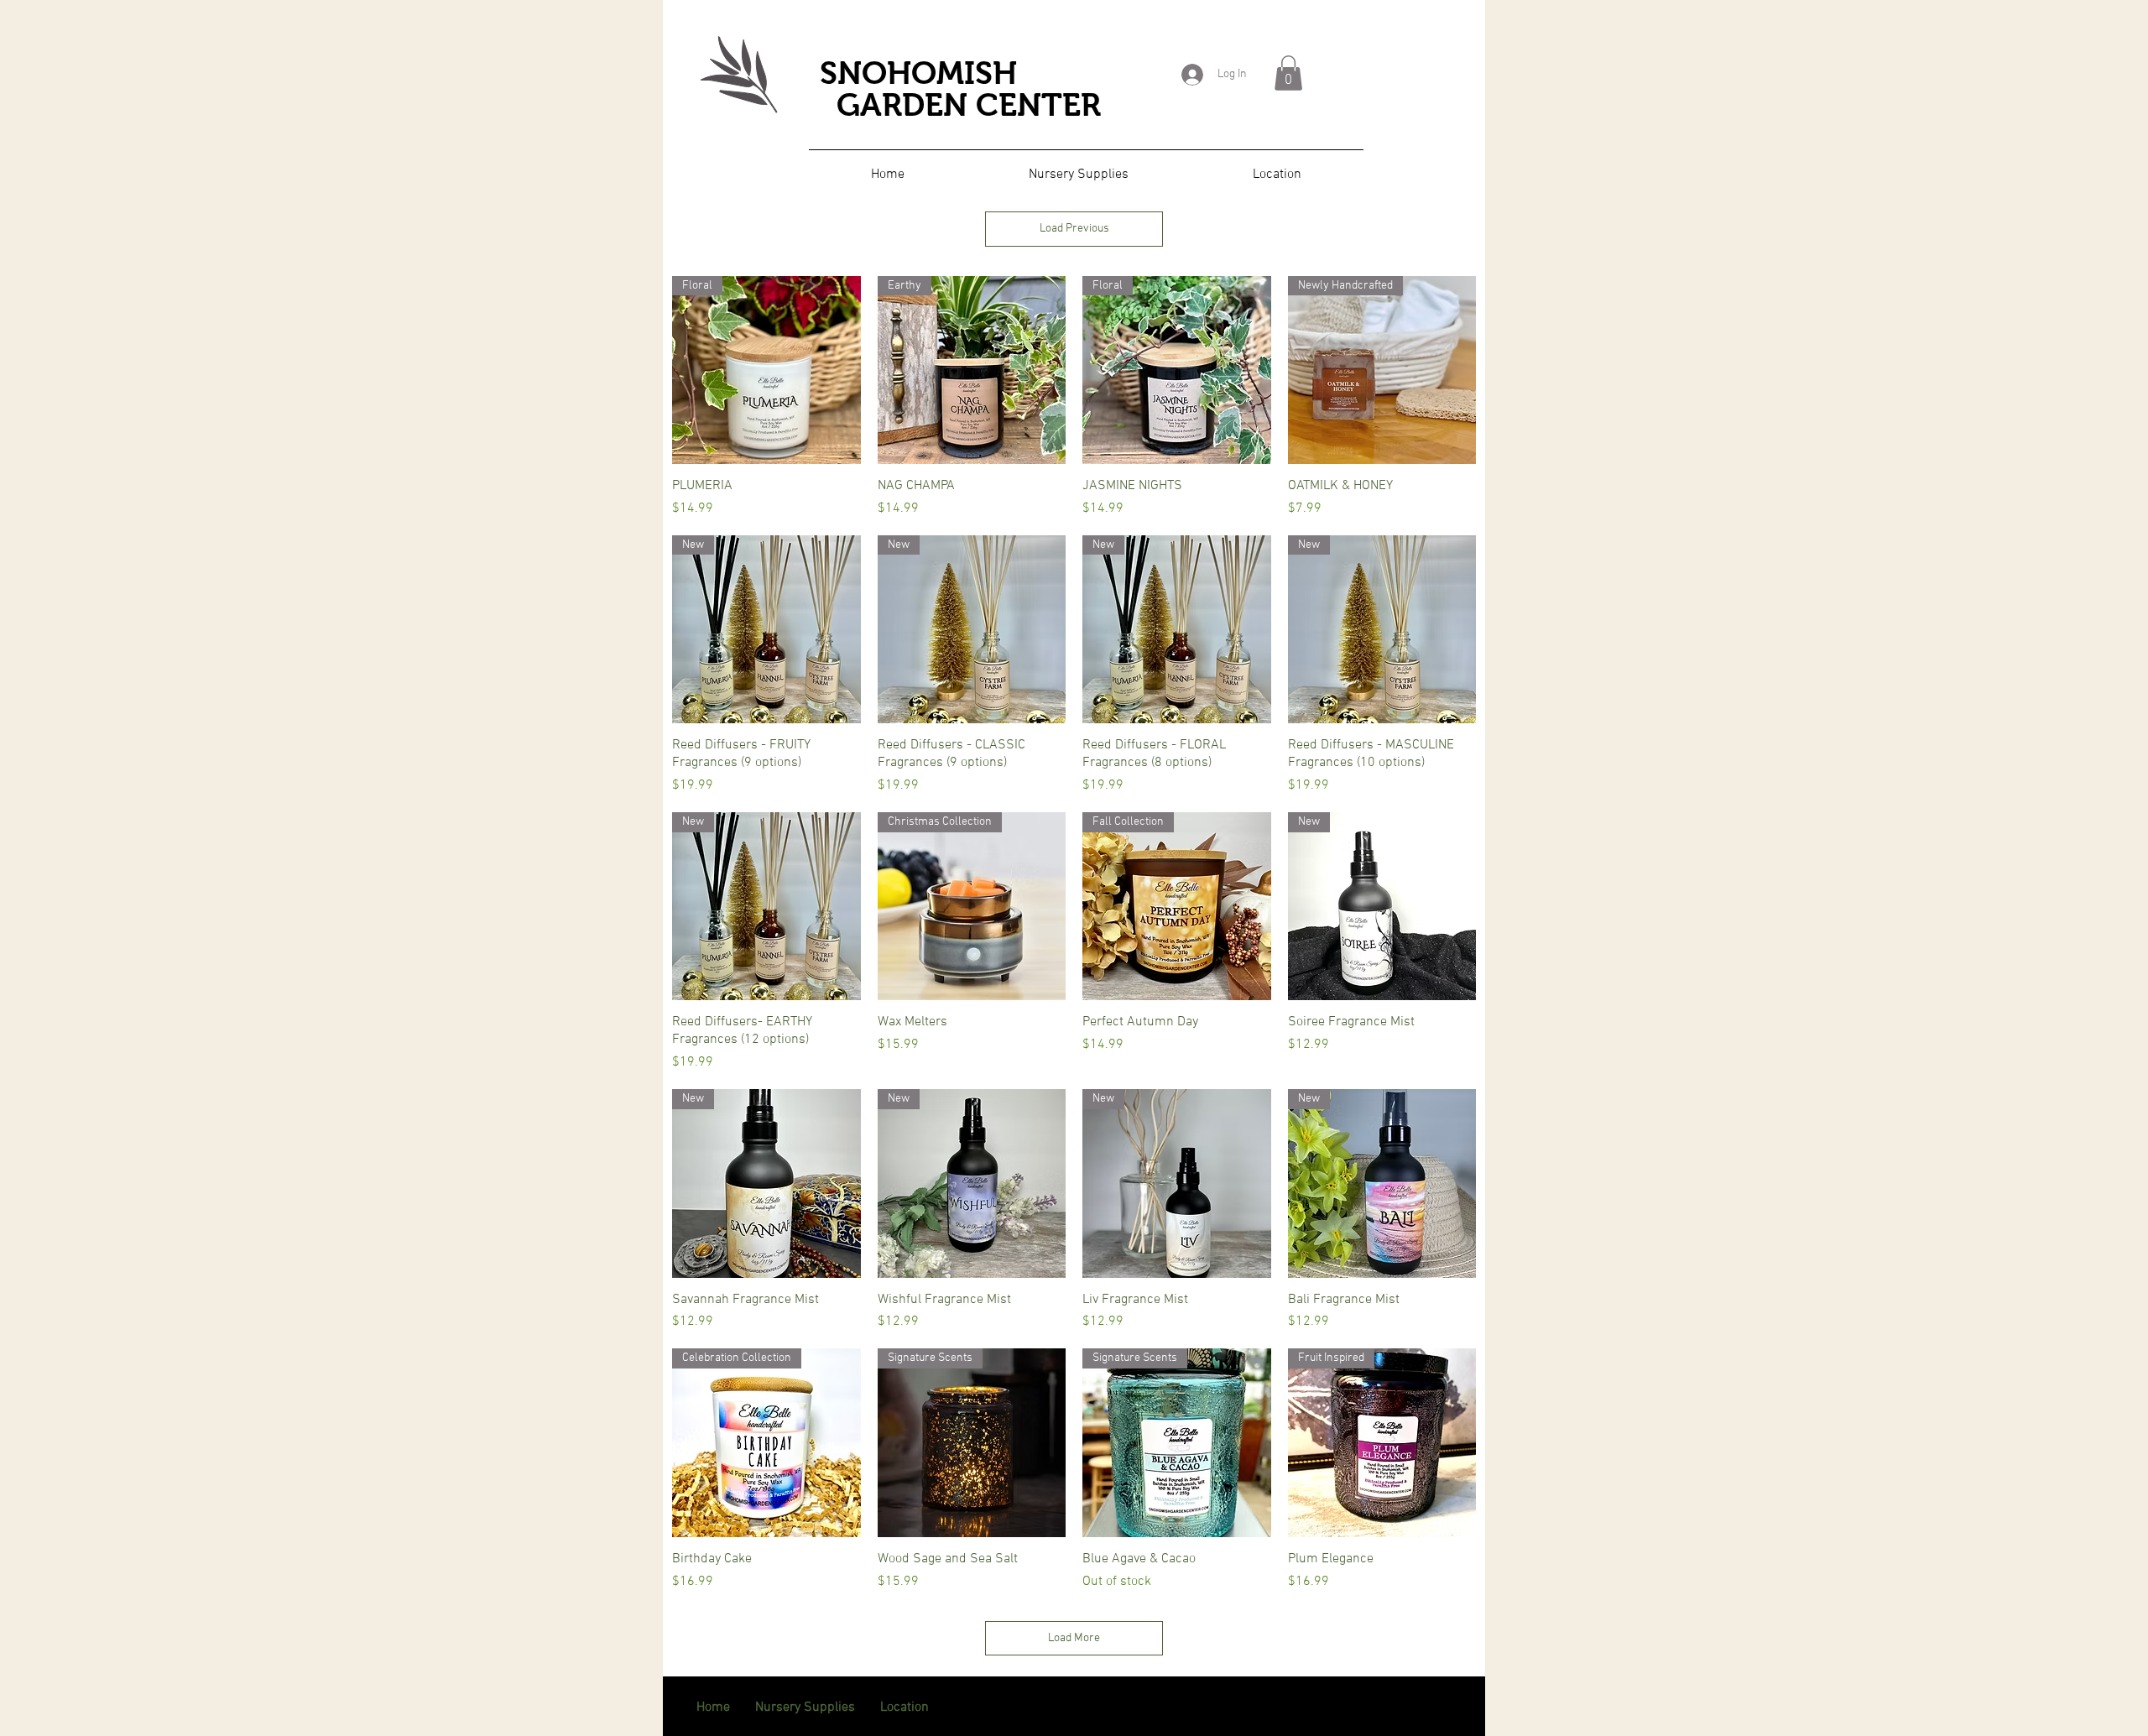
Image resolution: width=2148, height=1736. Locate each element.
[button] (1288, 73)
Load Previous (1074, 229)
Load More (1074, 1638)
